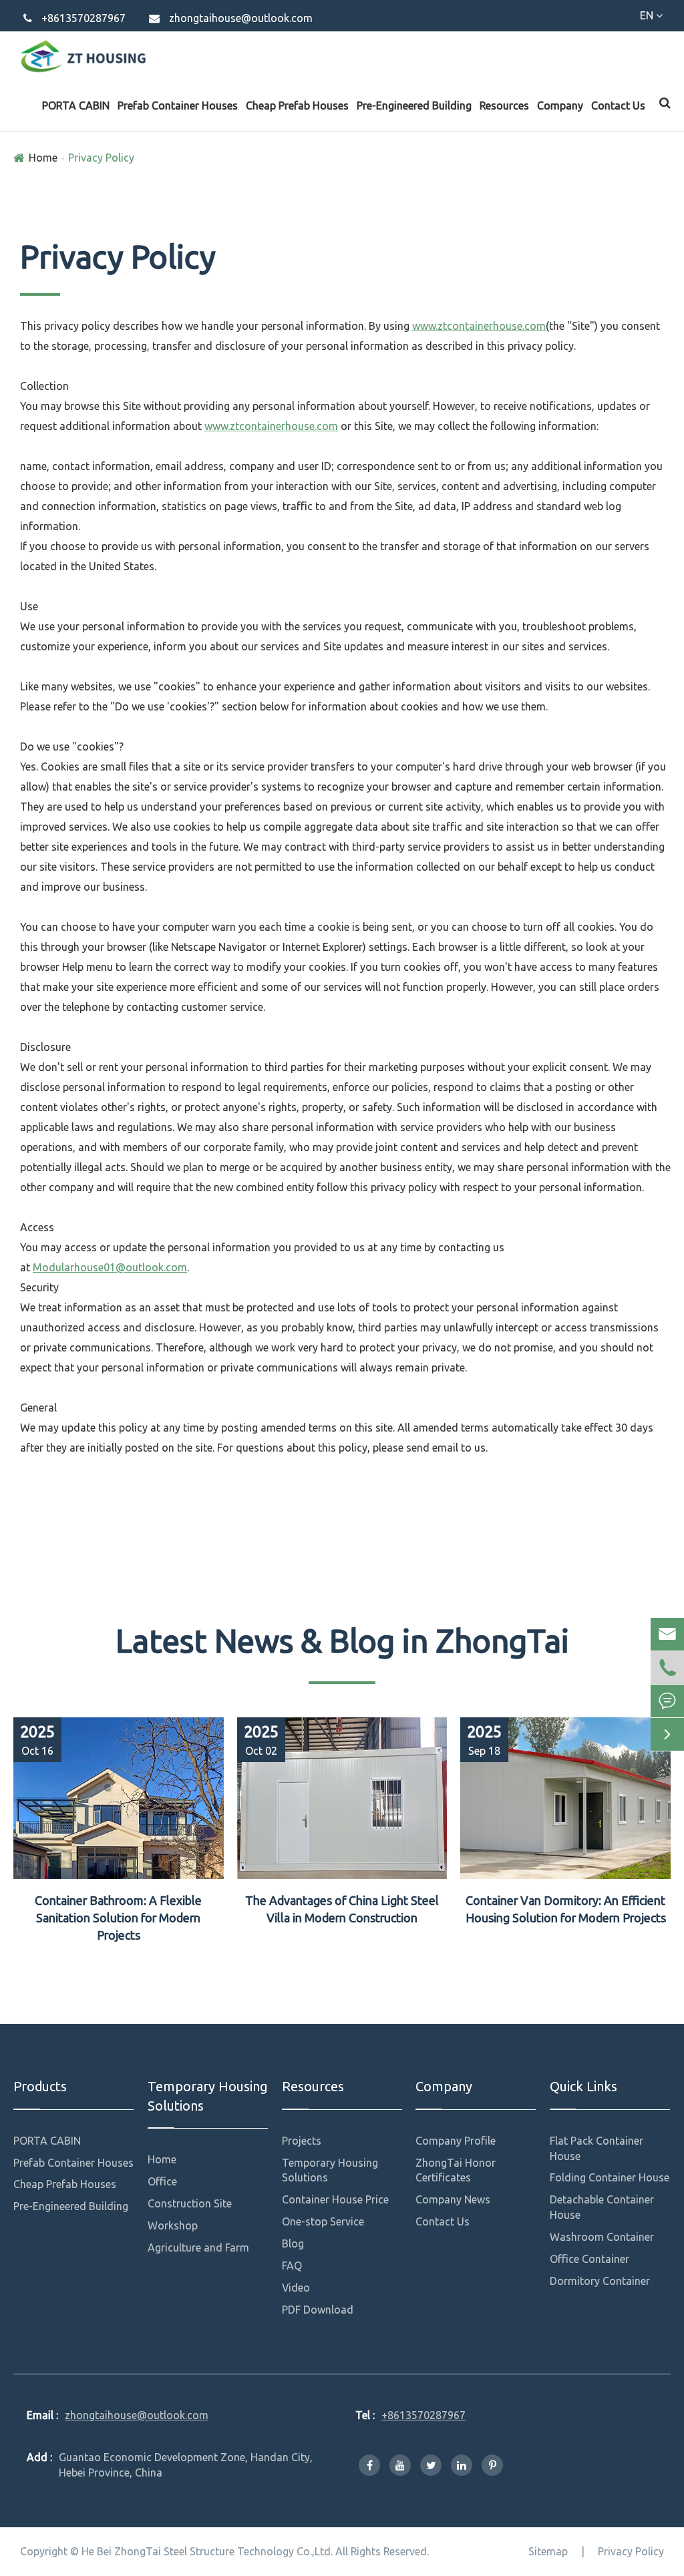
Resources (504, 105)
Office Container (589, 2259)
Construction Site (190, 2203)
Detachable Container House (602, 2207)
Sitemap (548, 2551)
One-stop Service (323, 2221)
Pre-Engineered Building (414, 105)
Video (296, 2288)
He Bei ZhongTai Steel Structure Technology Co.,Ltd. (207, 2551)
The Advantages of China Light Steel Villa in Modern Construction (342, 1909)
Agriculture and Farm (198, 2247)
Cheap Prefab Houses (297, 105)
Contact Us (618, 105)
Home (43, 158)
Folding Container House (610, 2177)
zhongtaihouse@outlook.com (241, 18)
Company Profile (456, 2141)
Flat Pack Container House (596, 2148)
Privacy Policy (101, 158)
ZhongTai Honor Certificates (456, 2170)
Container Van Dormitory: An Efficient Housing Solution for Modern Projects (566, 1909)
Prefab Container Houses (178, 105)
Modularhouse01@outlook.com (110, 1267)
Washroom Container (602, 2237)
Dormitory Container (600, 2281)
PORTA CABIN (76, 105)
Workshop (173, 2225)
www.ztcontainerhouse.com (479, 326)
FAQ (292, 2266)
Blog (293, 2243)
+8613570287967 (83, 18)
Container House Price (335, 2199)
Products (40, 2086)
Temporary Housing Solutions (207, 2096)
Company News (453, 2199)
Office (162, 2181)
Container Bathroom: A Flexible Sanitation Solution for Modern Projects (118, 1917)
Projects (302, 2141)
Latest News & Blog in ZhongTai (342, 1641)
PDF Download (318, 2310)
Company (560, 105)
